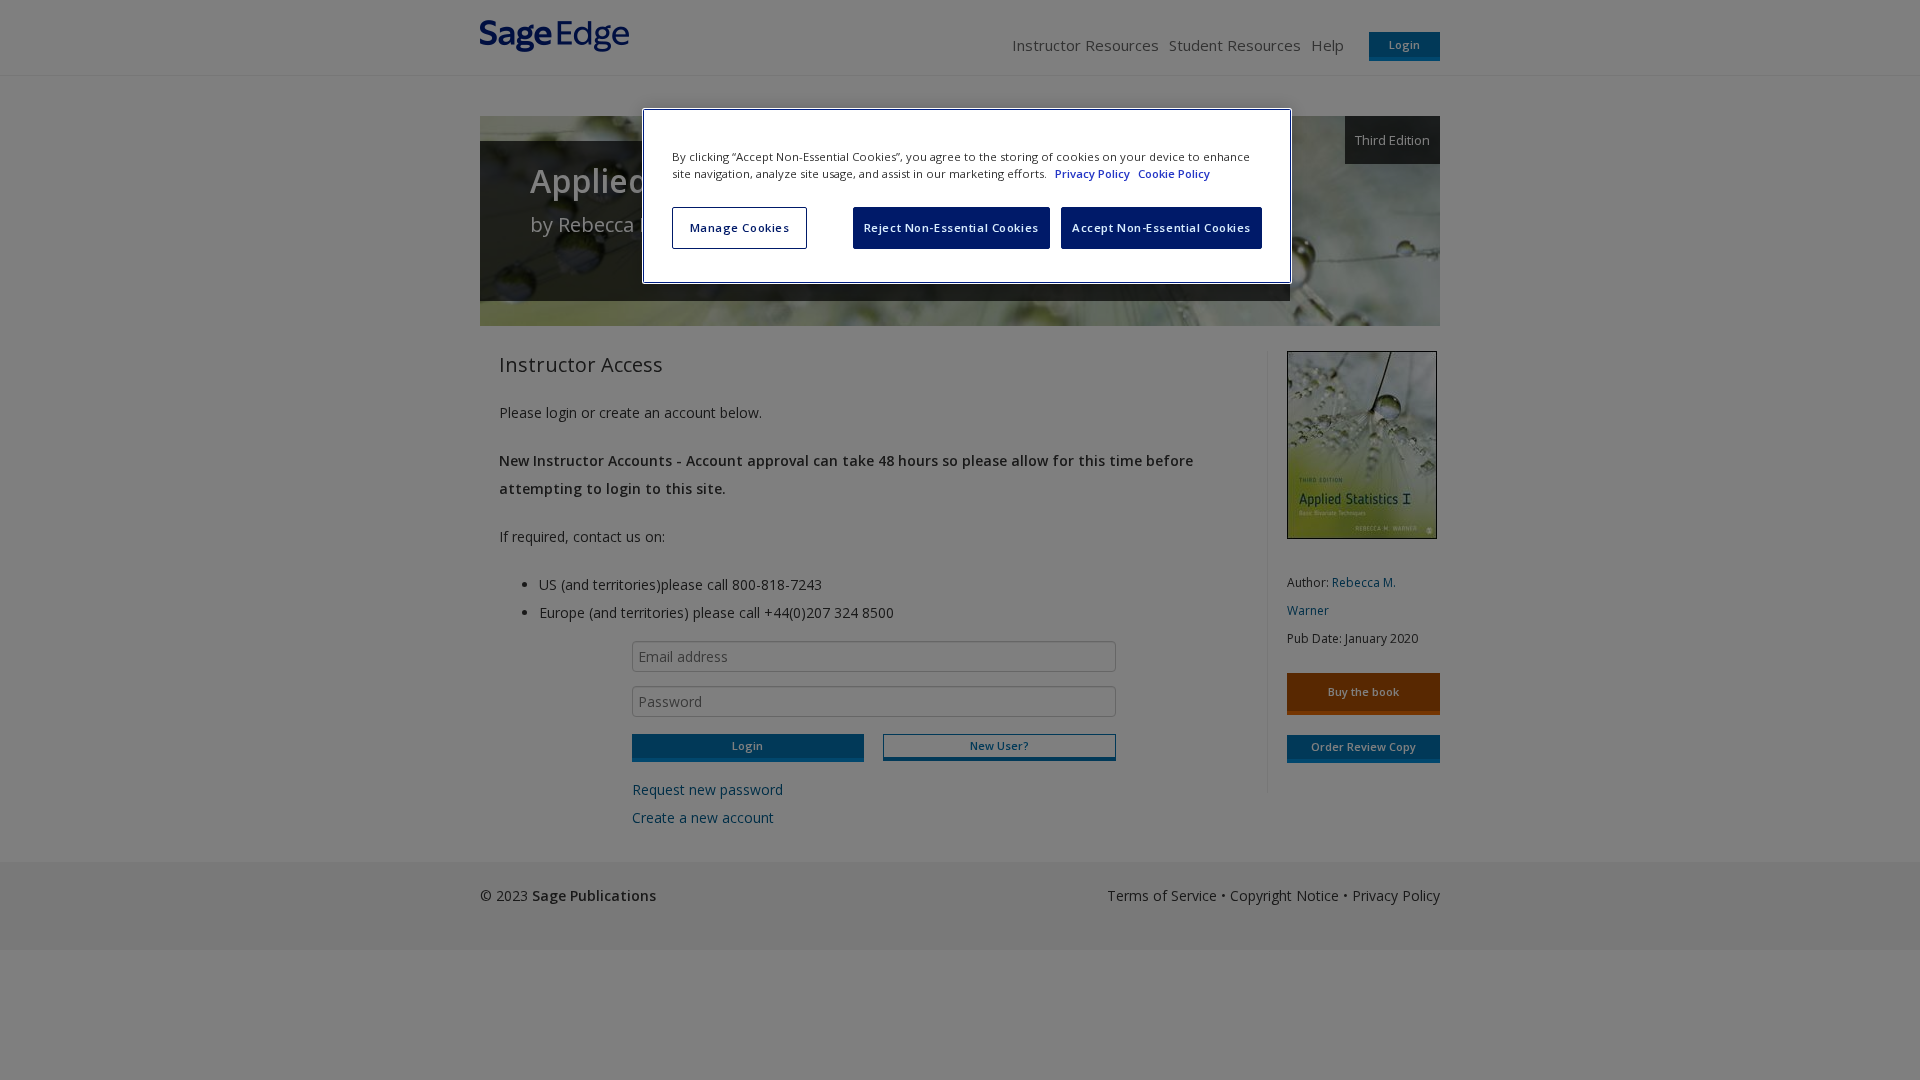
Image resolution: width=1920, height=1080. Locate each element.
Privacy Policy (1094, 173)
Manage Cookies (740, 227)
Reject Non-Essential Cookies (951, 227)
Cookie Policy (1174, 173)
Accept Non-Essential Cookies (1161, 227)
